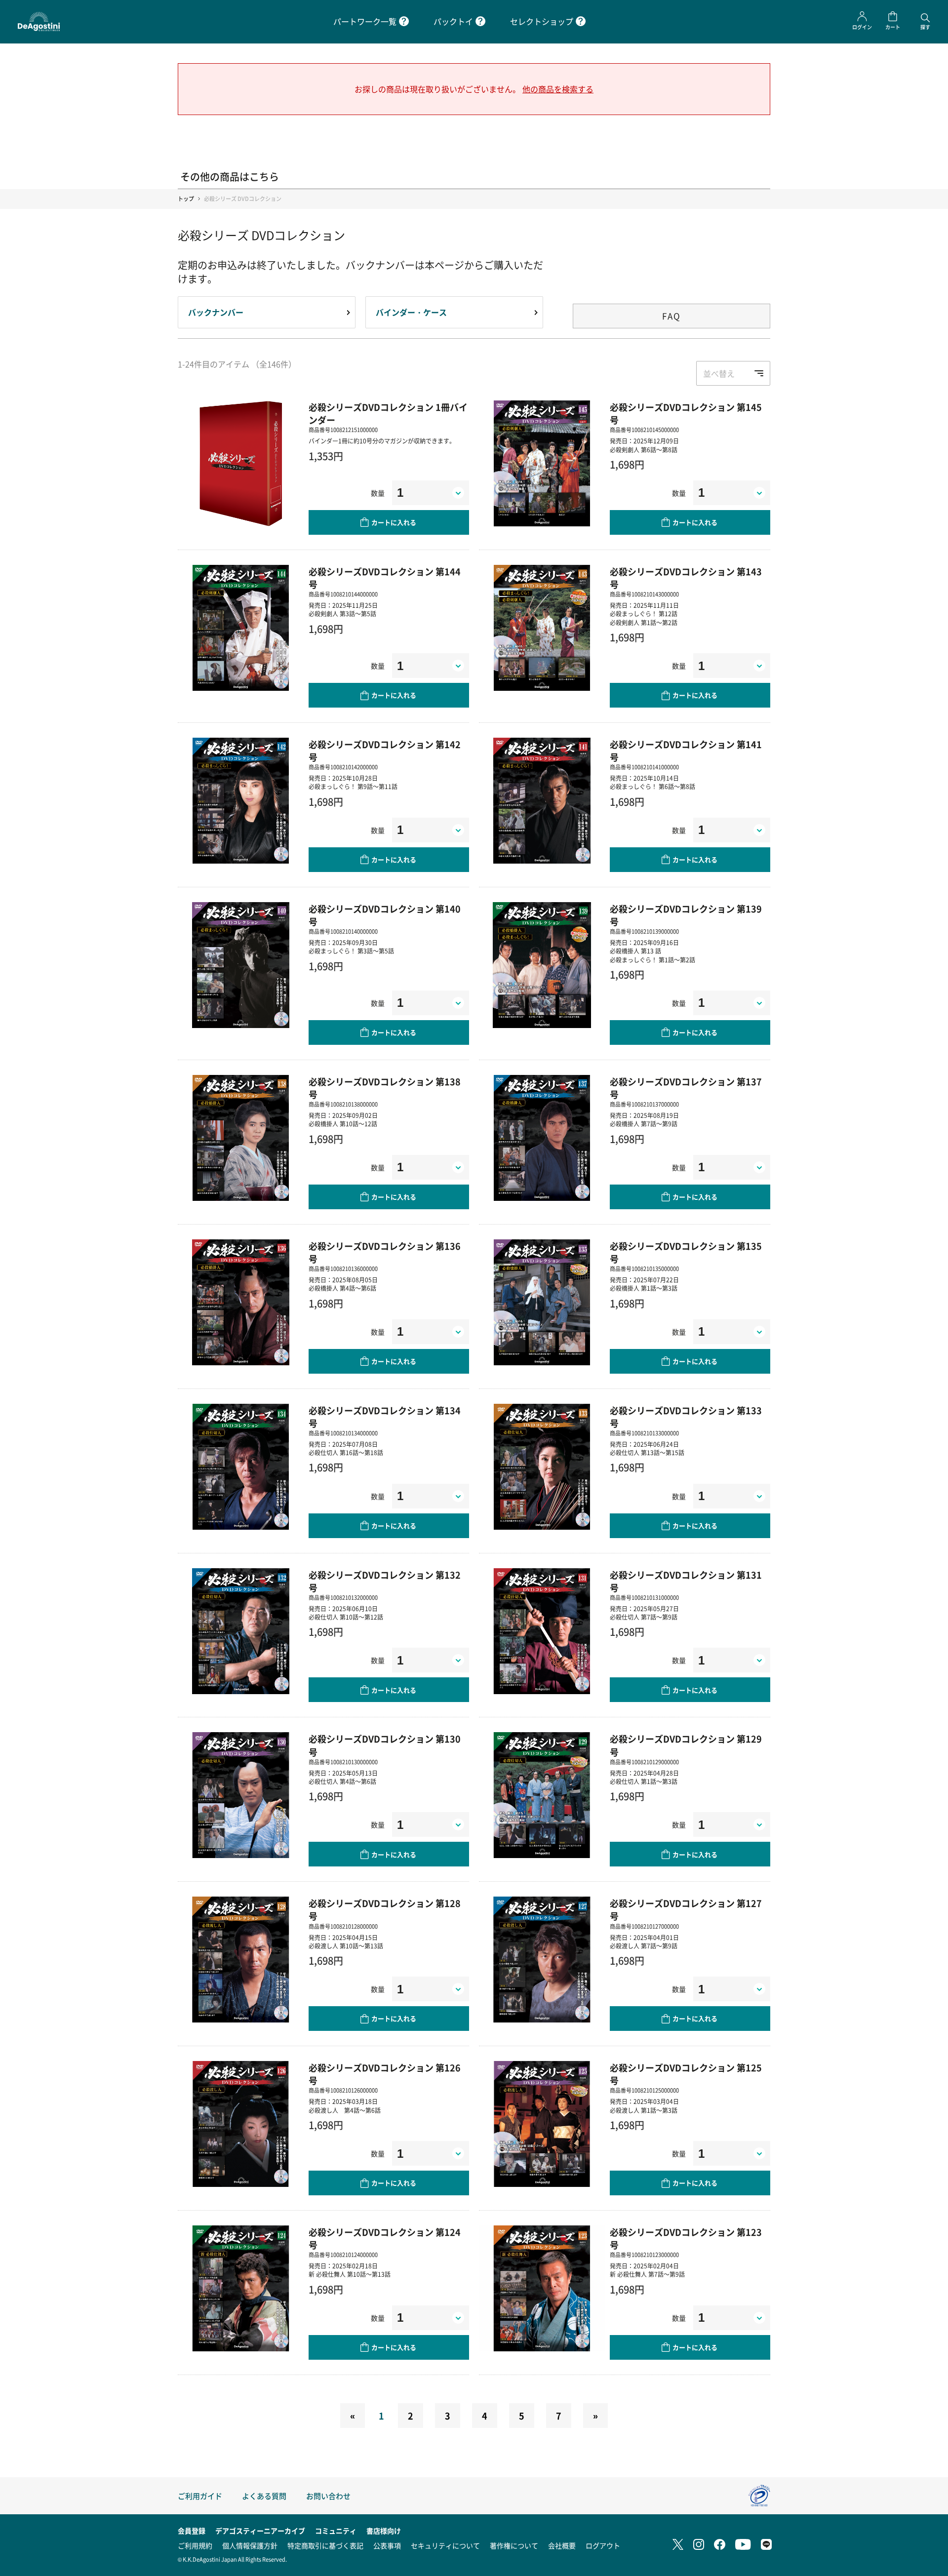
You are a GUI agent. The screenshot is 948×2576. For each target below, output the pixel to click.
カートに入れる (394, 522)
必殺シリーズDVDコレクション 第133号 (686, 1417)
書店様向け (384, 2531)
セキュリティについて (445, 2545)
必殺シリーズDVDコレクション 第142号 (385, 751)
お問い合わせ (328, 2496)
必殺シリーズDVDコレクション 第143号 (686, 578)
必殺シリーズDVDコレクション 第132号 (385, 1581)
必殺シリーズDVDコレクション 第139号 (686, 915)
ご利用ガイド (200, 2496)
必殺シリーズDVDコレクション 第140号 (385, 915)
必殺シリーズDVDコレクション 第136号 (385, 1252)
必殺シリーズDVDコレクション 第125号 (686, 2074)
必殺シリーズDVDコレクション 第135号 (686, 1252)
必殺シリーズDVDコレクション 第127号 (686, 1909)
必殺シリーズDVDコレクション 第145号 (686, 413)
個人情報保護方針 (250, 2545)
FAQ (671, 316)
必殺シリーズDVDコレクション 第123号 (686, 2238)
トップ (186, 199)
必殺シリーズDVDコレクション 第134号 (385, 1417)
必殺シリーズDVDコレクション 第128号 (385, 1909)
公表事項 (387, 2545)
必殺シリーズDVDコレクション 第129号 (686, 1745)
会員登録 (192, 2531)
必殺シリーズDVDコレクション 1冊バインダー (388, 413)
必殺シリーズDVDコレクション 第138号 (385, 1088)
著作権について (514, 2545)
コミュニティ (336, 2531)
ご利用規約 (195, 2545)
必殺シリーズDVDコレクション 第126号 (385, 2074)
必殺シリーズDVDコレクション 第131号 (686, 1581)
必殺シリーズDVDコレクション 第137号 (686, 1088)
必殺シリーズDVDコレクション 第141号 (686, 751)
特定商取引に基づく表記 (325, 2545)
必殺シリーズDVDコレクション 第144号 (385, 578)
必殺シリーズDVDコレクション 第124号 (385, 2238)
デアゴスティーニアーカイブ (260, 2531)
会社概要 (562, 2545)
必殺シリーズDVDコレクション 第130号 (385, 1745)
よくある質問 (264, 2496)
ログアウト (603, 2545)
